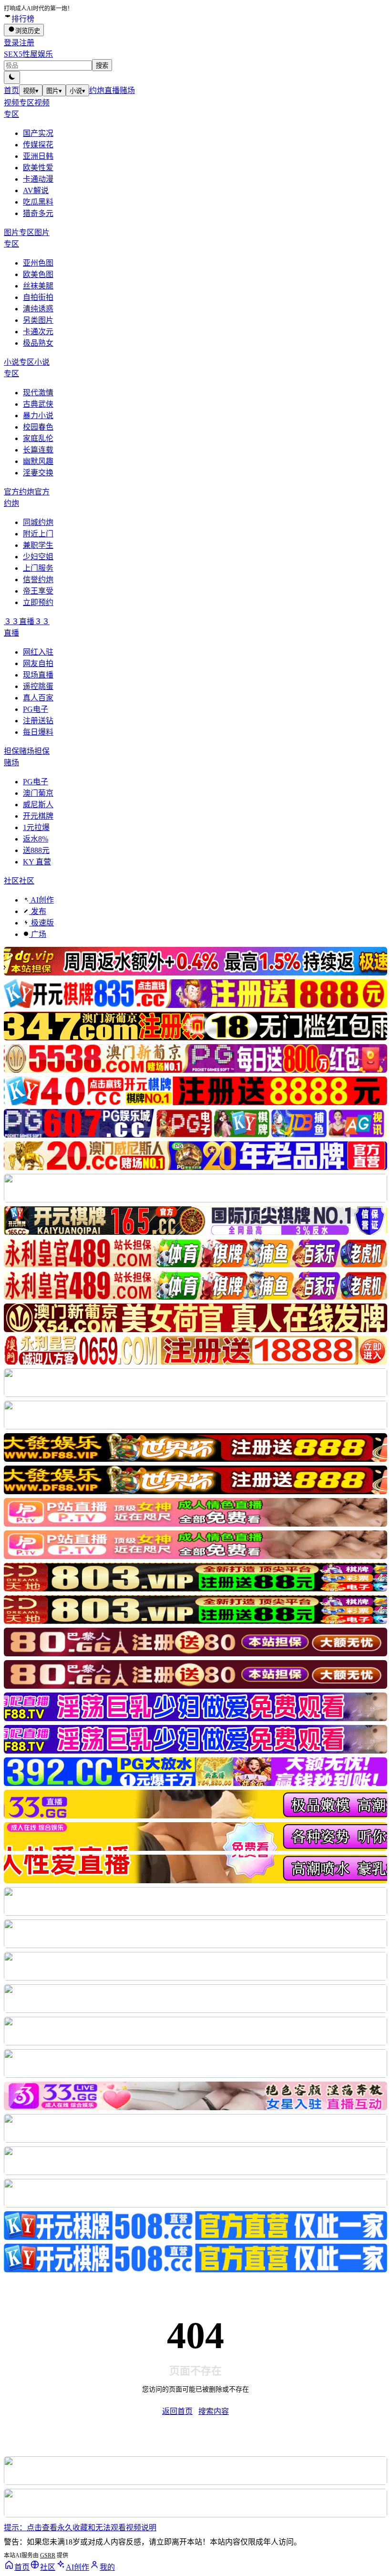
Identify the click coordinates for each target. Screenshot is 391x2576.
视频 (31, 91)
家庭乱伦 (38, 438)
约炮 (97, 90)
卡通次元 (38, 332)
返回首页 (177, 2411)
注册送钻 (38, 721)
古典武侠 (38, 404)
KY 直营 (37, 862)
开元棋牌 (38, 816)
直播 (112, 90)
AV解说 (36, 190)
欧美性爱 (38, 168)
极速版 (41, 923)
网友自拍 (38, 663)
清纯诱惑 (38, 309)
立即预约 (38, 602)
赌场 (127, 90)
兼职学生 (38, 545)
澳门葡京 (38, 793)
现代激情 (38, 393)
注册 (27, 43)
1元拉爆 (36, 827)
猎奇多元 (38, 213)
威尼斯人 (38, 805)
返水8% (36, 839)
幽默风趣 (38, 461)
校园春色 (38, 427)
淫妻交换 (38, 473)
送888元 (36, 850)
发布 (38, 911)
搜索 (102, 66)
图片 (54, 91)
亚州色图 (38, 263)
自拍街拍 (38, 297)
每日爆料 (38, 732)
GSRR (48, 2555)
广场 (38, 934)
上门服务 (38, 568)
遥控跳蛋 (38, 686)
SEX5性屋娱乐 (28, 54)
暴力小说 (38, 416)
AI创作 (41, 900)
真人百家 (38, 698)
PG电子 (36, 709)
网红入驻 (38, 652)
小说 (77, 91)
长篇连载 (38, 450)
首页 (11, 90)
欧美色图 (38, 274)
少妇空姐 (38, 557)
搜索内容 (214, 2411)
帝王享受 (38, 591)
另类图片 (38, 320)
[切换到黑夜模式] (12, 77)
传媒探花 (38, 145)
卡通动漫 (38, 179)
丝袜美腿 (38, 286)
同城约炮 (38, 522)
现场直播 (38, 675)
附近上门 (38, 534)
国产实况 (38, 133)
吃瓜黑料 (38, 202)
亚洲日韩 (38, 156)
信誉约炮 (38, 580)
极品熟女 (38, 343)
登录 (11, 43)
